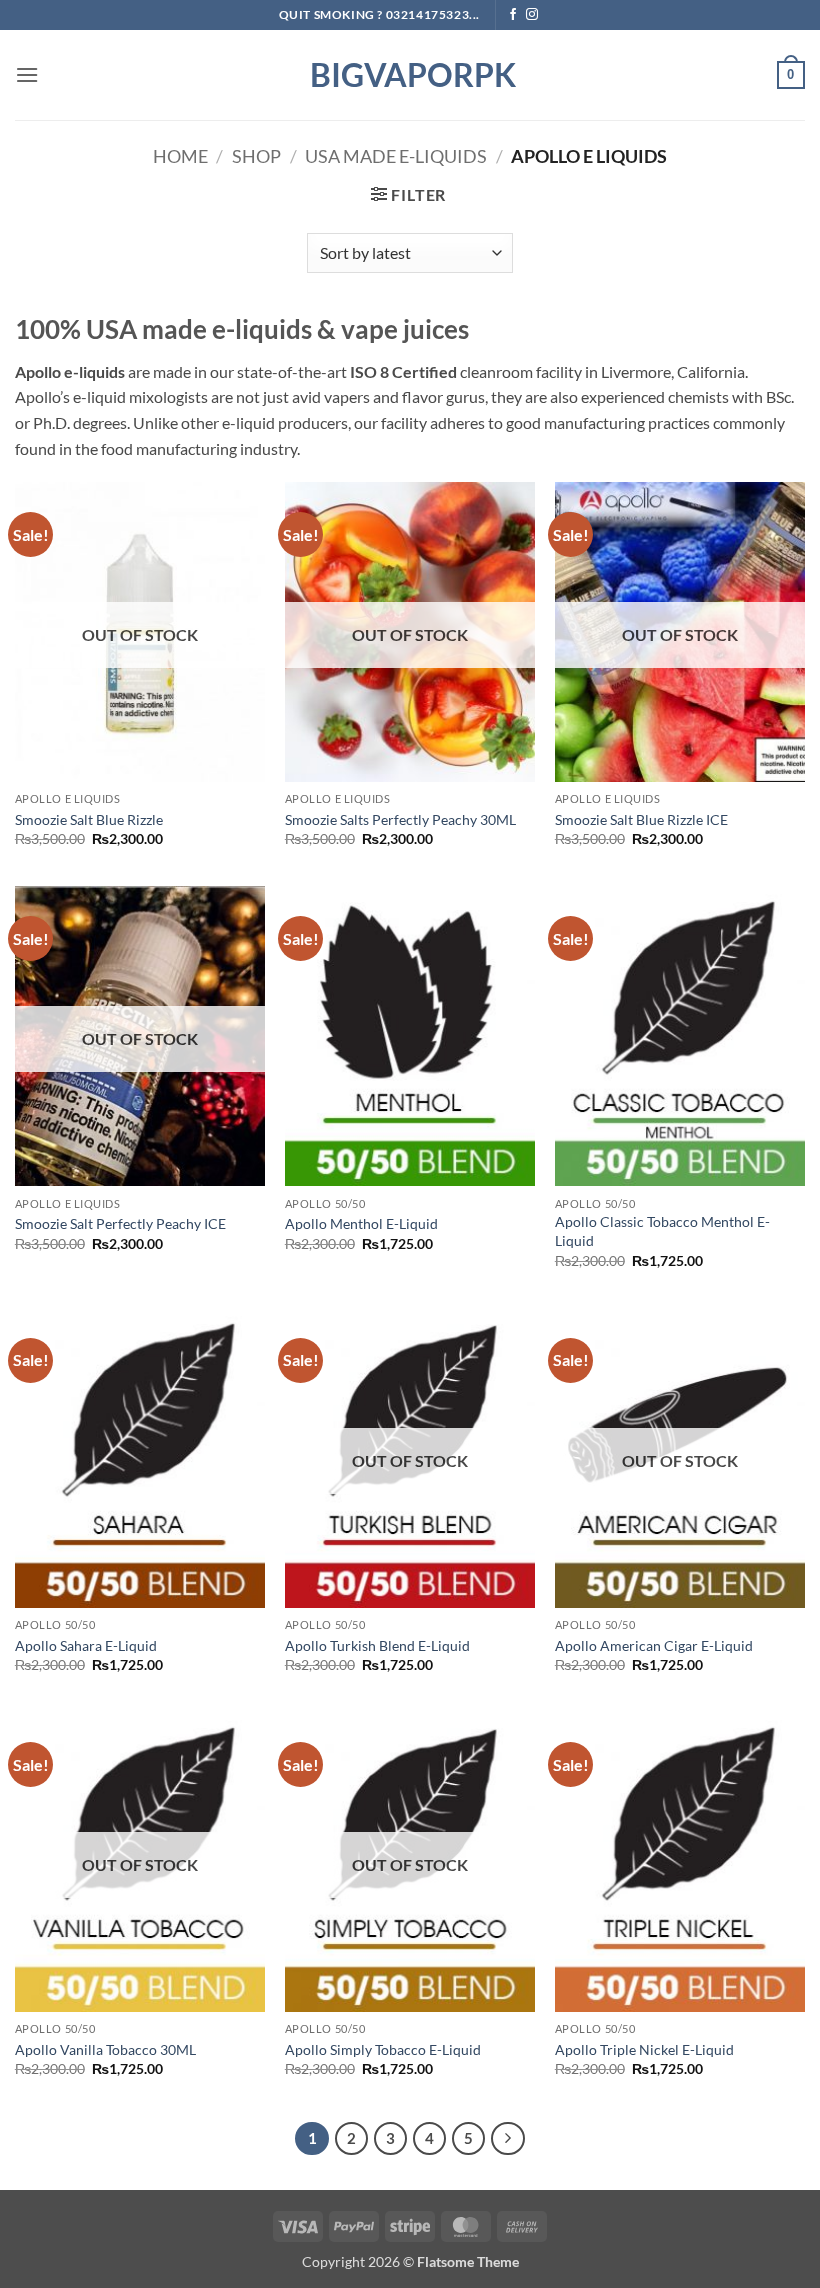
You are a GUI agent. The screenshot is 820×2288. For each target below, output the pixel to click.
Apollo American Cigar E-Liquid (654, 1645)
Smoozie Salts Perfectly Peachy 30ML (400, 819)
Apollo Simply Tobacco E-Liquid (383, 2049)
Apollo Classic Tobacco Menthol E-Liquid (662, 1231)
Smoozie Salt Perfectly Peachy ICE (120, 1223)
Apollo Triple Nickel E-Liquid (644, 2049)
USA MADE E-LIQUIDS (396, 156)
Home (180, 156)
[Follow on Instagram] (532, 15)
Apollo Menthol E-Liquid (361, 1223)
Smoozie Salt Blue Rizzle (89, 819)
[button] (27, 74)
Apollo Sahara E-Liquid (86, 1645)
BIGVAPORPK (410, 75)
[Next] (508, 2139)
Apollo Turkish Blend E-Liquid (377, 1645)
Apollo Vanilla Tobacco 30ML (105, 2049)
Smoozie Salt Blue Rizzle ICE (641, 819)
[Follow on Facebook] (513, 15)
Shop (256, 156)
